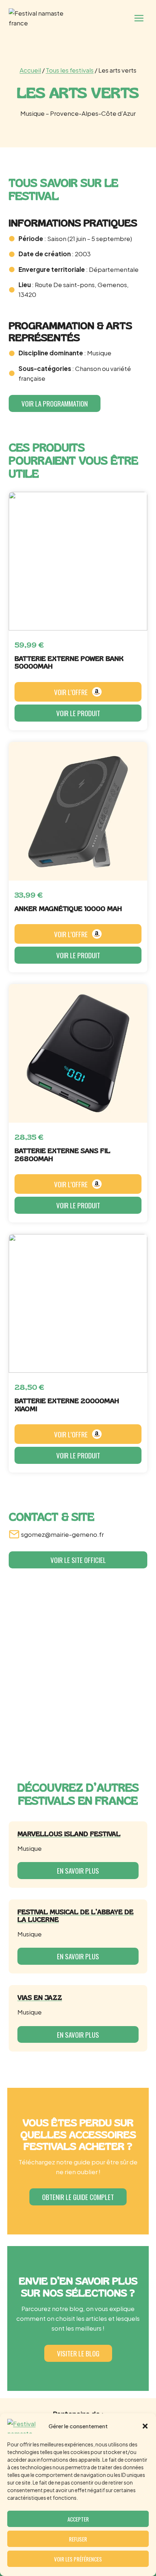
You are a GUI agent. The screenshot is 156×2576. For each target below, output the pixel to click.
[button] (145, 2426)
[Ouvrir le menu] (139, 18)
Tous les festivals (70, 70)
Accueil (30, 70)
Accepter (78, 2519)
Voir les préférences (78, 2559)
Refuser (78, 2539)
